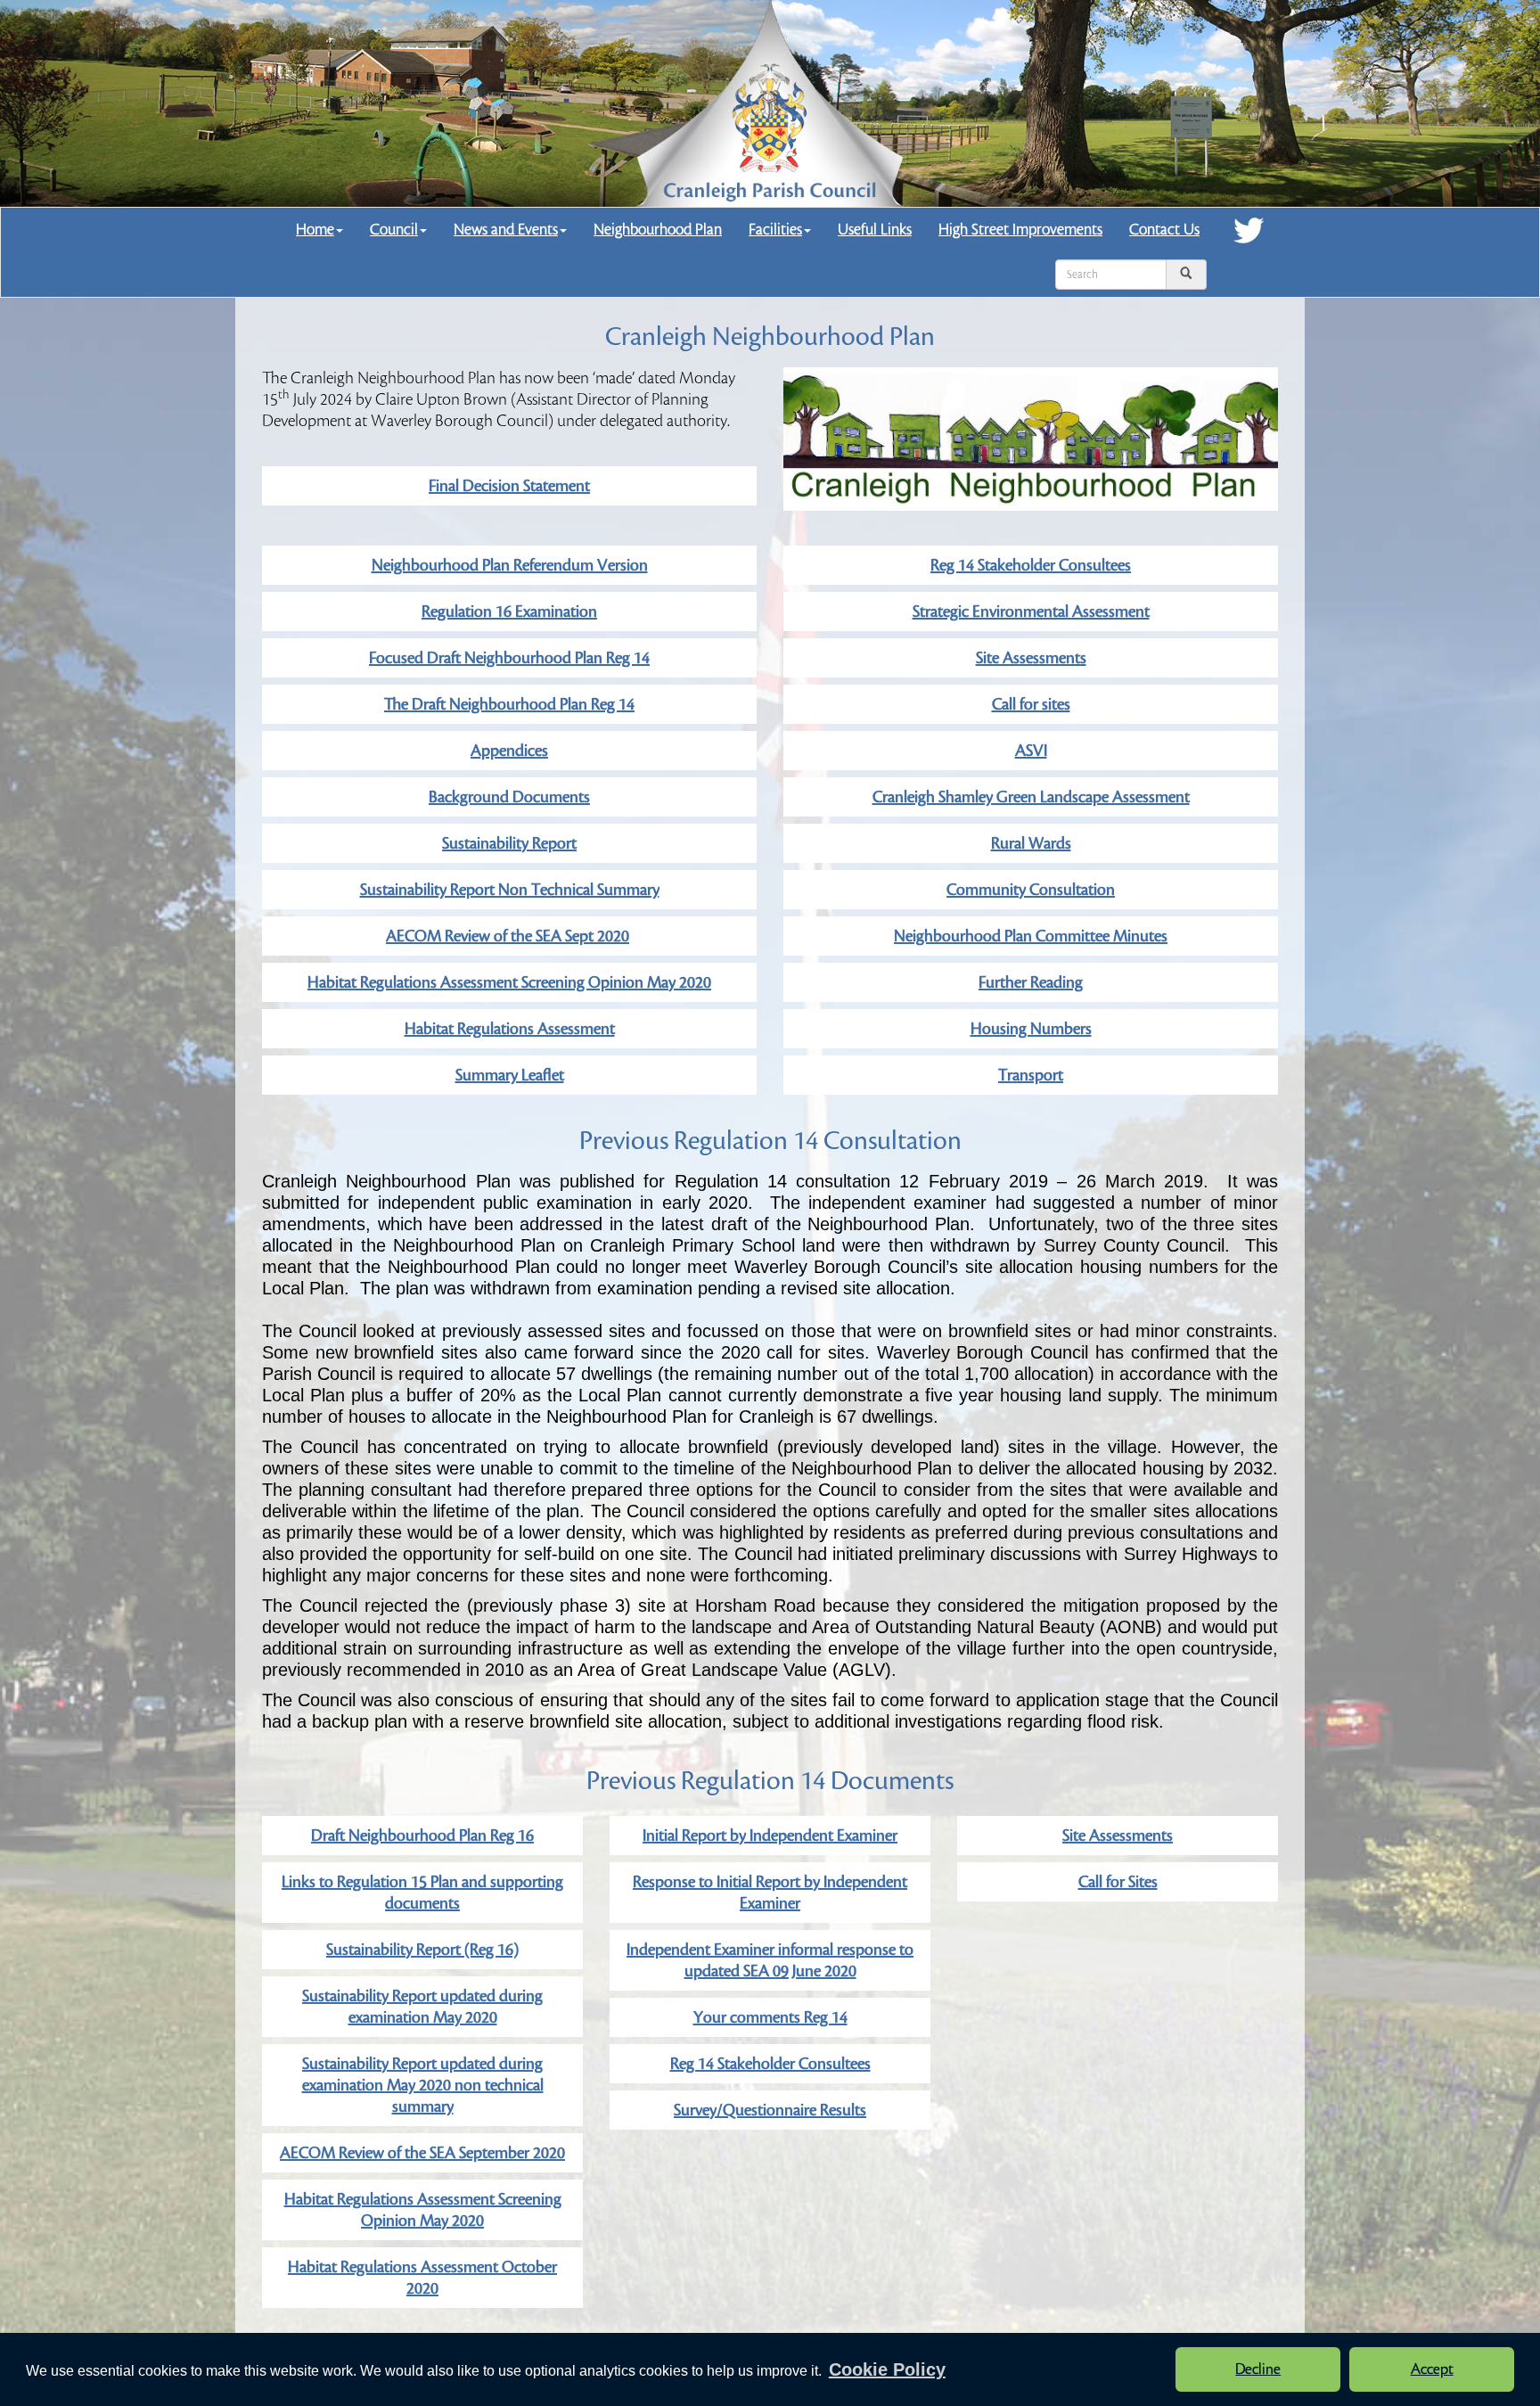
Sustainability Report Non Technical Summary (510, 890)
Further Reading (1031, 982)
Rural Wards (1031, 843)
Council (394, 230)
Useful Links (875, 230)
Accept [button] (1432, 2369)
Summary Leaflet (510, 1075)
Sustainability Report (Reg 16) (422, 1950)
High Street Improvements (1020, 230)
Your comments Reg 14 (770, 2017)
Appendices (509, 751)
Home (315, 230)
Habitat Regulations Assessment (510, 1029)
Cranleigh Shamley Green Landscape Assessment (1031, 797)
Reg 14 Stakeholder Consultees (1031, 565)
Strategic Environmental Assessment (1031, 612)
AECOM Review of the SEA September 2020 (422, 2153)
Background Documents (509, 797)
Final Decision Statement (509, 486)
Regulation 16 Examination (509, 612)
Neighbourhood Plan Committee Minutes (1031, 936)
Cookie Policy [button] (887, 2369)
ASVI (1031, 751)
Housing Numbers (1031, 1029)
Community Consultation (1031, 890)
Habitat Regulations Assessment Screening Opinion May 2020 (509, 982)
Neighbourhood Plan (658, 230)
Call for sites (1031, 704)
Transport (1031, 1075)
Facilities (775, 230)
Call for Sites (1118, 1882)
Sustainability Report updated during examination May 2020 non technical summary (423, 2085)
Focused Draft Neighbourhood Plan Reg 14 (509, 658)
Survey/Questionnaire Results (770, 2110)
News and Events (506, 230)
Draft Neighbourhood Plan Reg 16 (422, 1835)
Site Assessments (1031, 658)
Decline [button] (1258, 2369)
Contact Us (1164, 230)
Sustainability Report (509, 843)
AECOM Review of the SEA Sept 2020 (508, 936)
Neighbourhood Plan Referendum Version (510, 565)
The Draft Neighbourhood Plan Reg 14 (509, 704)
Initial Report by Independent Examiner (770, 1835)
